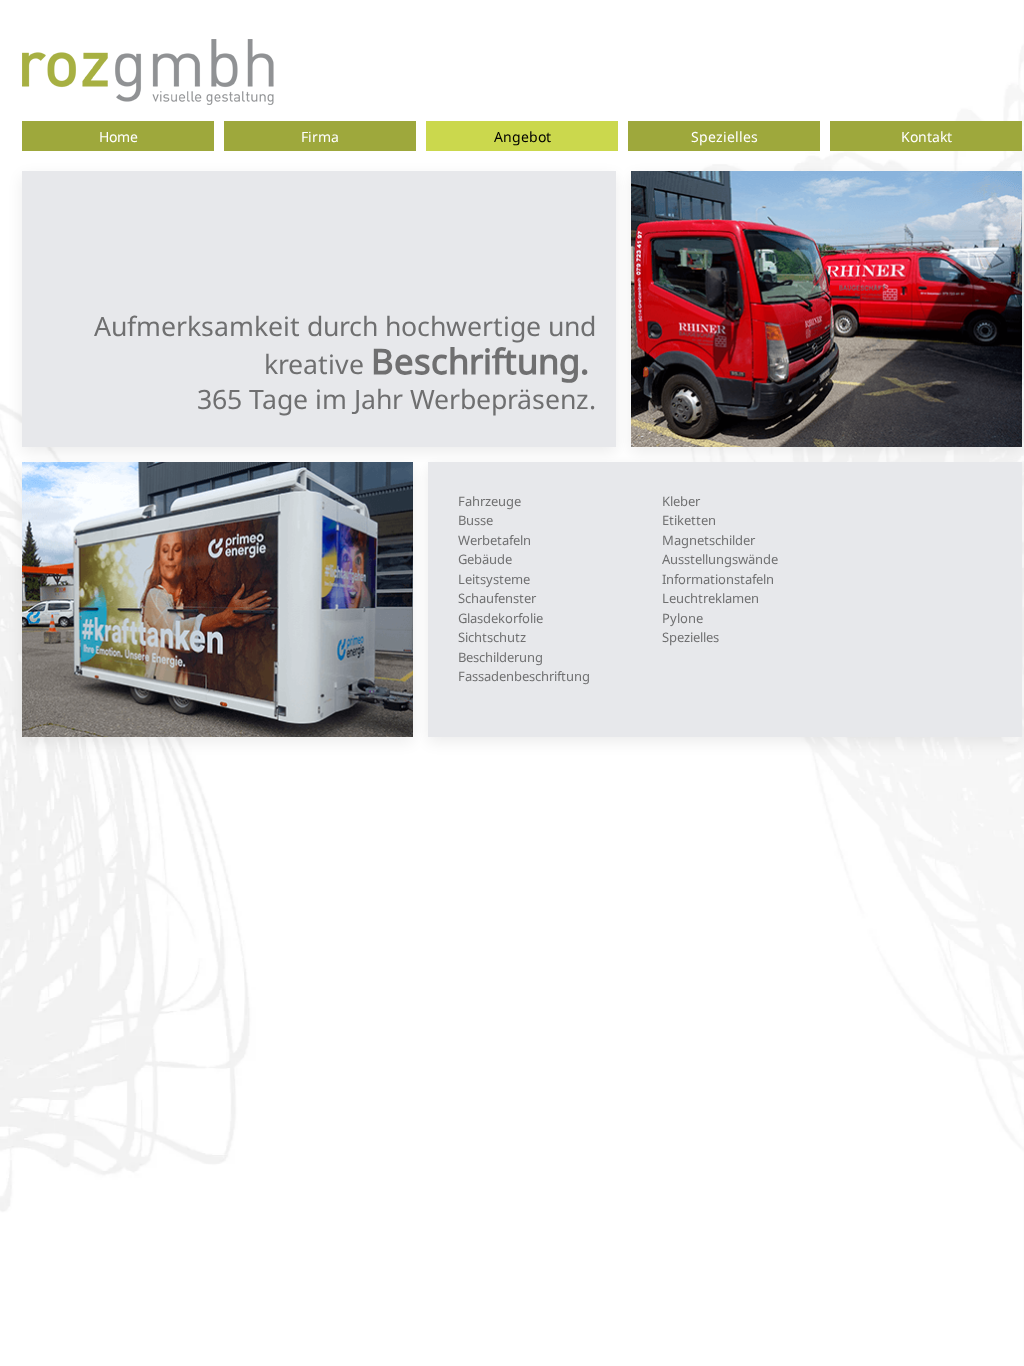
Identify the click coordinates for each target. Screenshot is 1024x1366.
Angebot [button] (522, 136)
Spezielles (724, 136)
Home (118, 136)
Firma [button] (320, 136)
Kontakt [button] (926, 136)
